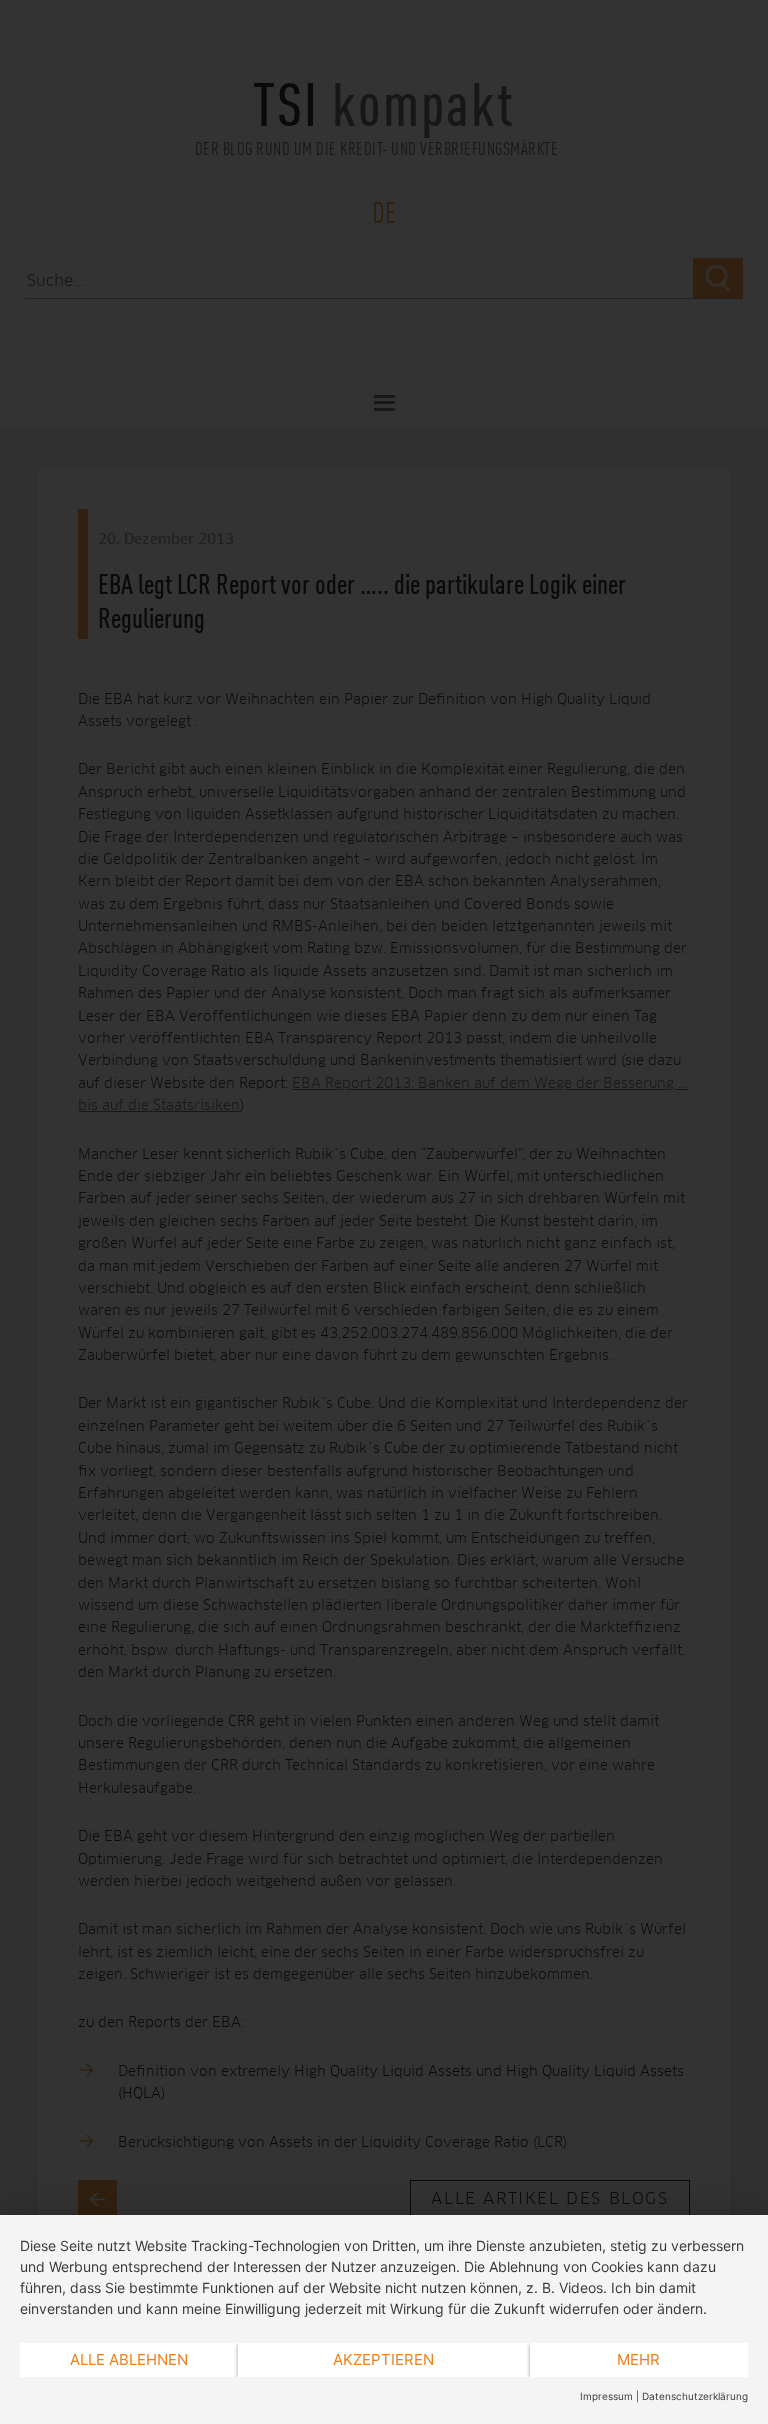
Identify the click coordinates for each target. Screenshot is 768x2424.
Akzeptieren (383, 2359)
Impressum (606, 2396)
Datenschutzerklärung (695, 2396)
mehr (638, 2359)
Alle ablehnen (129, 2359)
